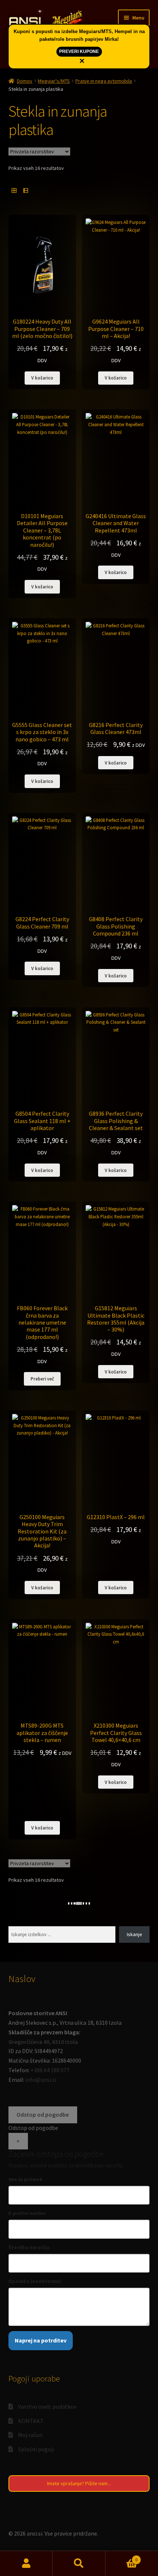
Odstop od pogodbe (43, 2114)
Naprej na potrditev (41, 2340)
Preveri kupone (79, 51)
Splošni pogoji (36, 2449)
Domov (25, 81)
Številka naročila (29, 2247)
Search (79, 2563)
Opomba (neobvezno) (35, 2281)
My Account (26, 2563)
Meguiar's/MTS (54, 81)
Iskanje (134, 1934)
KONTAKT (31, 2421)
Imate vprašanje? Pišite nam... (79, 2483)
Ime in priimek (26, 2179)
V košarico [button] (42, 378)
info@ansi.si (41, 2080)
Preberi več (42, 1379)
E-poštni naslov (27, 2213)
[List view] (26, 191)
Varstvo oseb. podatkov (47, 2406)
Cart (122, 2557)
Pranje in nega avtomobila (104, 81)
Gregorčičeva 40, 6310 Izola (43, 2042)
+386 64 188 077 (50, 2070)
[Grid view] (14, 191)
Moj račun (30, 2435)
